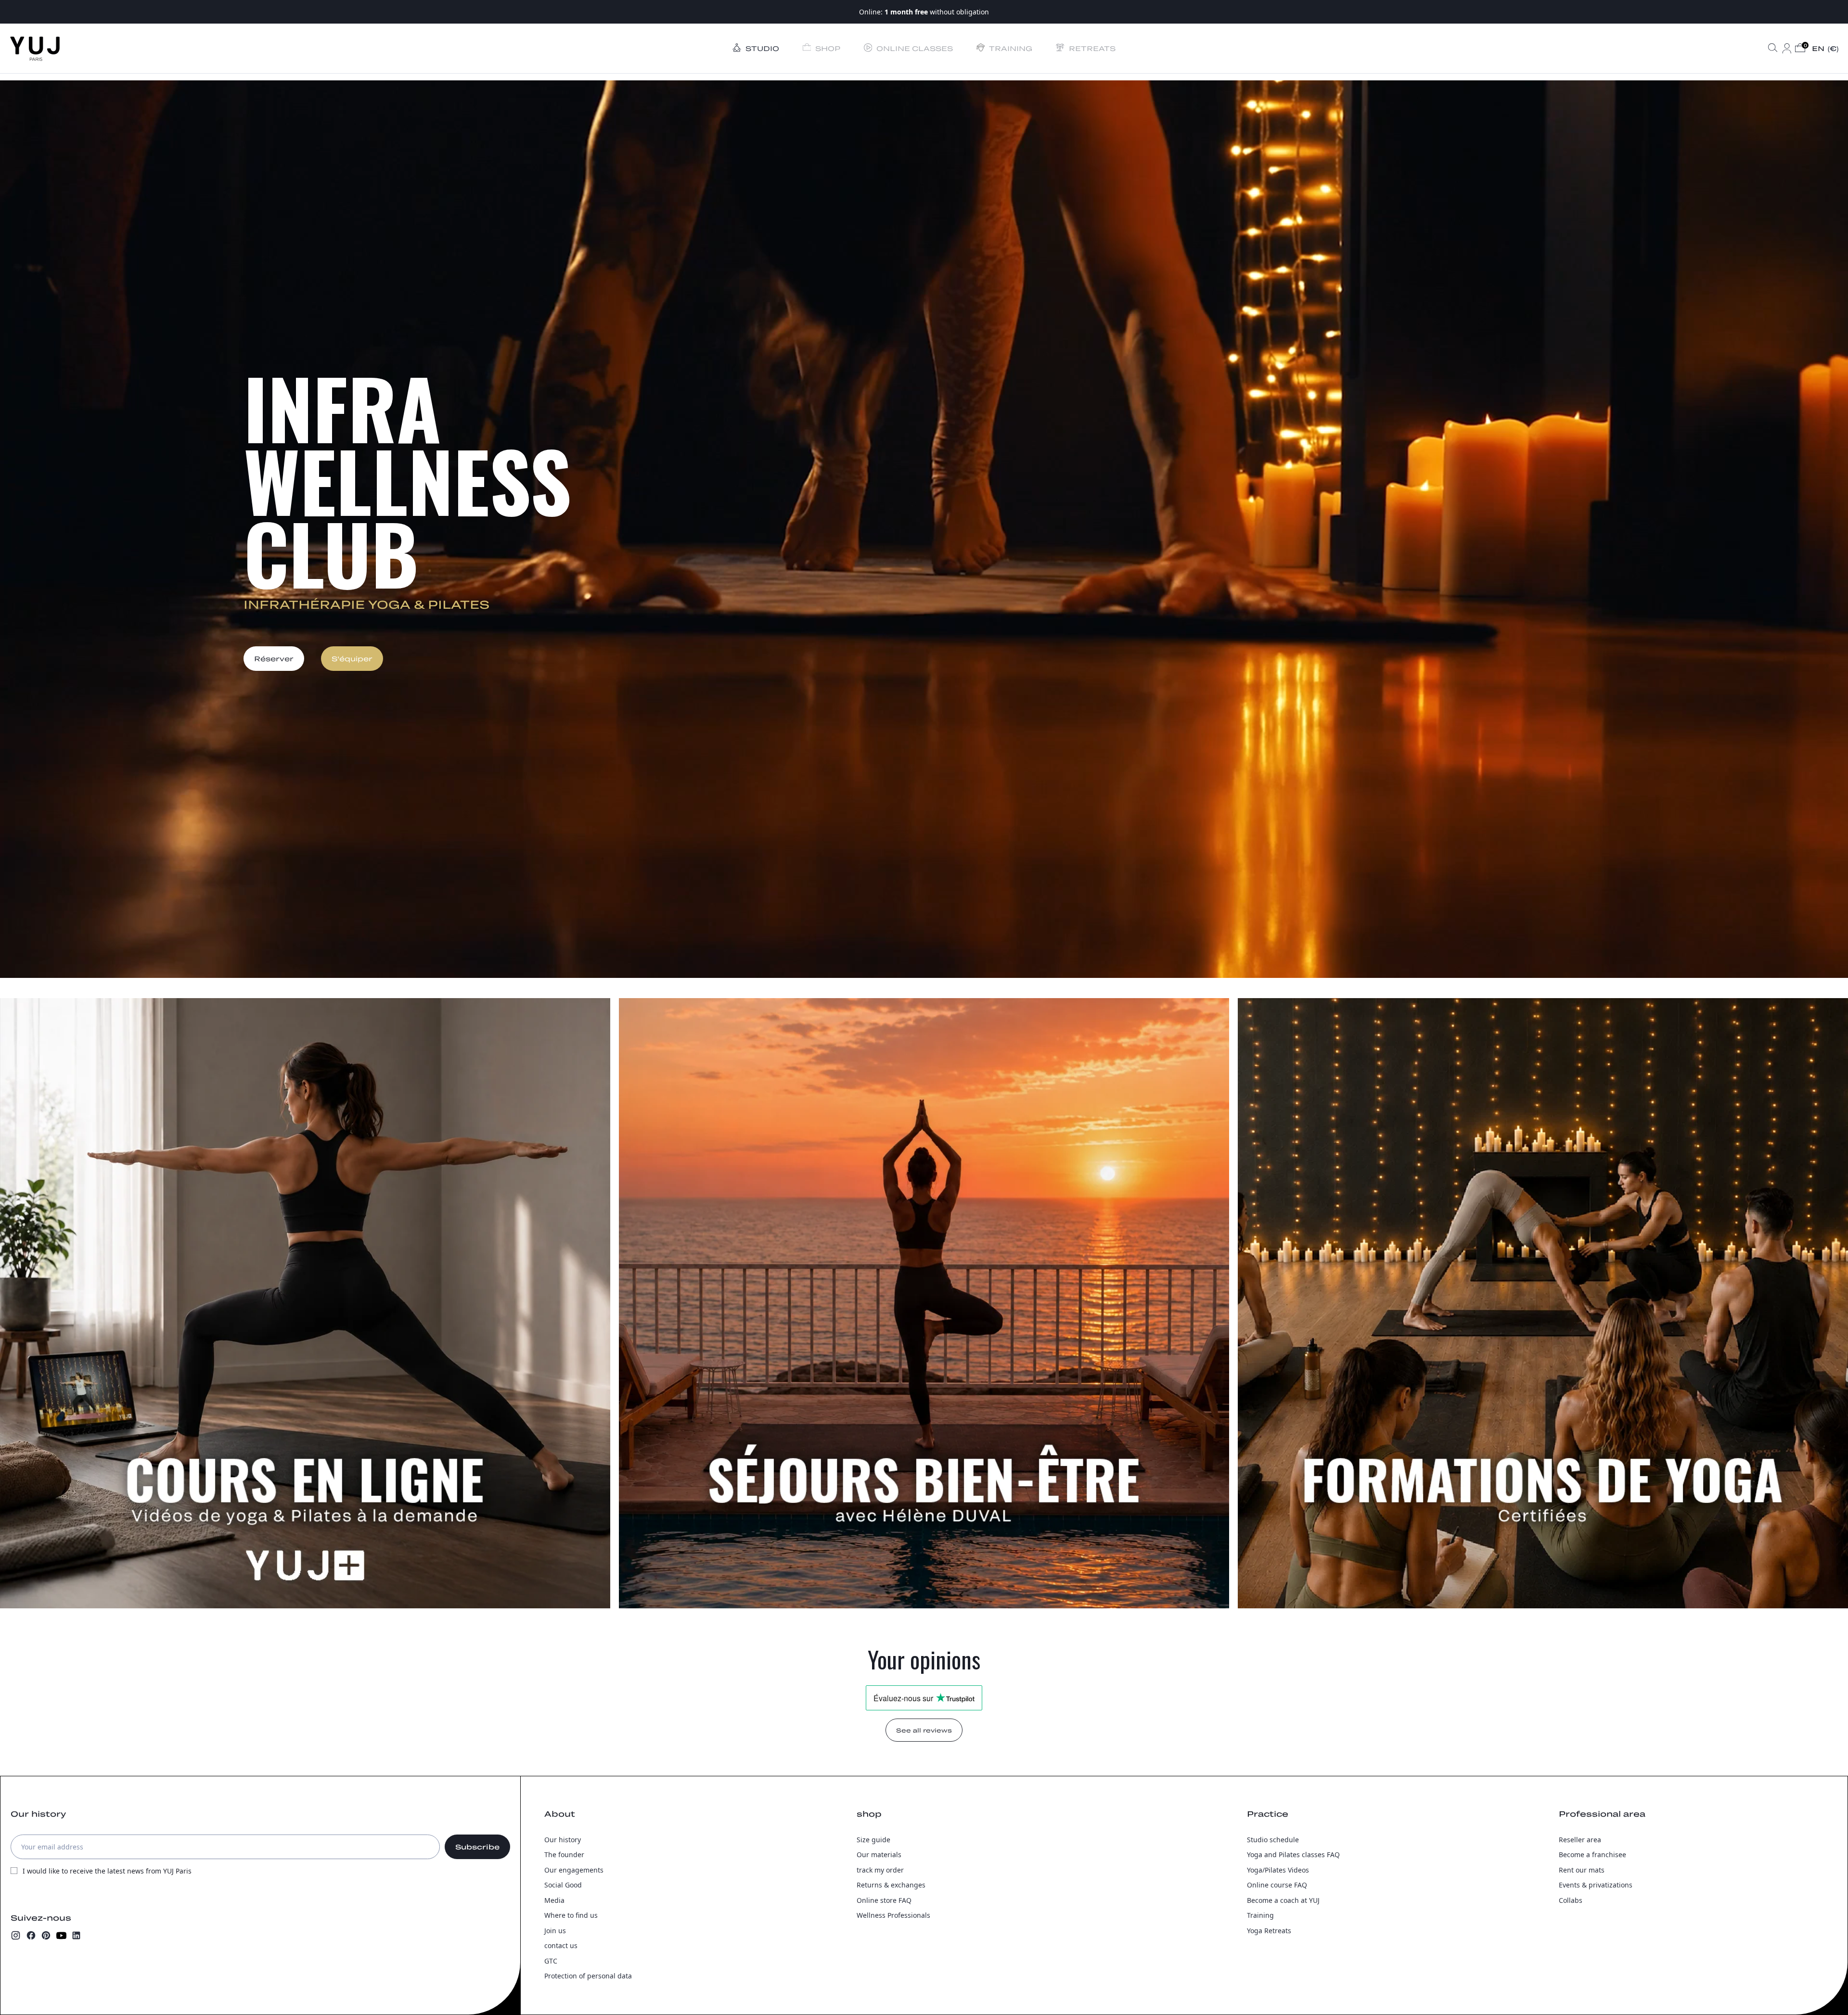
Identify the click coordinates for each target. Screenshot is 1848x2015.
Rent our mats (1582, 1870)
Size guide (873, 1840)
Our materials (879, 1855)
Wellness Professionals (893, 1915)
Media (554, 1900)
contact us (561, 1945)
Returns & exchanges (891, 1885)
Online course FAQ (1277, 1885)
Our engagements (574, 1870)
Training (1260, 1915)
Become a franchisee (1592, 1855)
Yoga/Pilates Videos (1278, 1870)
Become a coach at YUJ (1283, 1900)
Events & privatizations (1596, 1885)
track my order (880, 1870)
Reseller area (1580, 1840)
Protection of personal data (588, 1976)
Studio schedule (1273, 1840)
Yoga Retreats (1269, 1931)
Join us (555, 1931)
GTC (551, 1961)
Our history (563, 1840)
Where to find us (571, 1915)
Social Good (563, 1885)
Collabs (1571, 1900)
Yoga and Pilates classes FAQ (1293, 1855)
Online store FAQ (884, 1900)
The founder (564, 1855)
